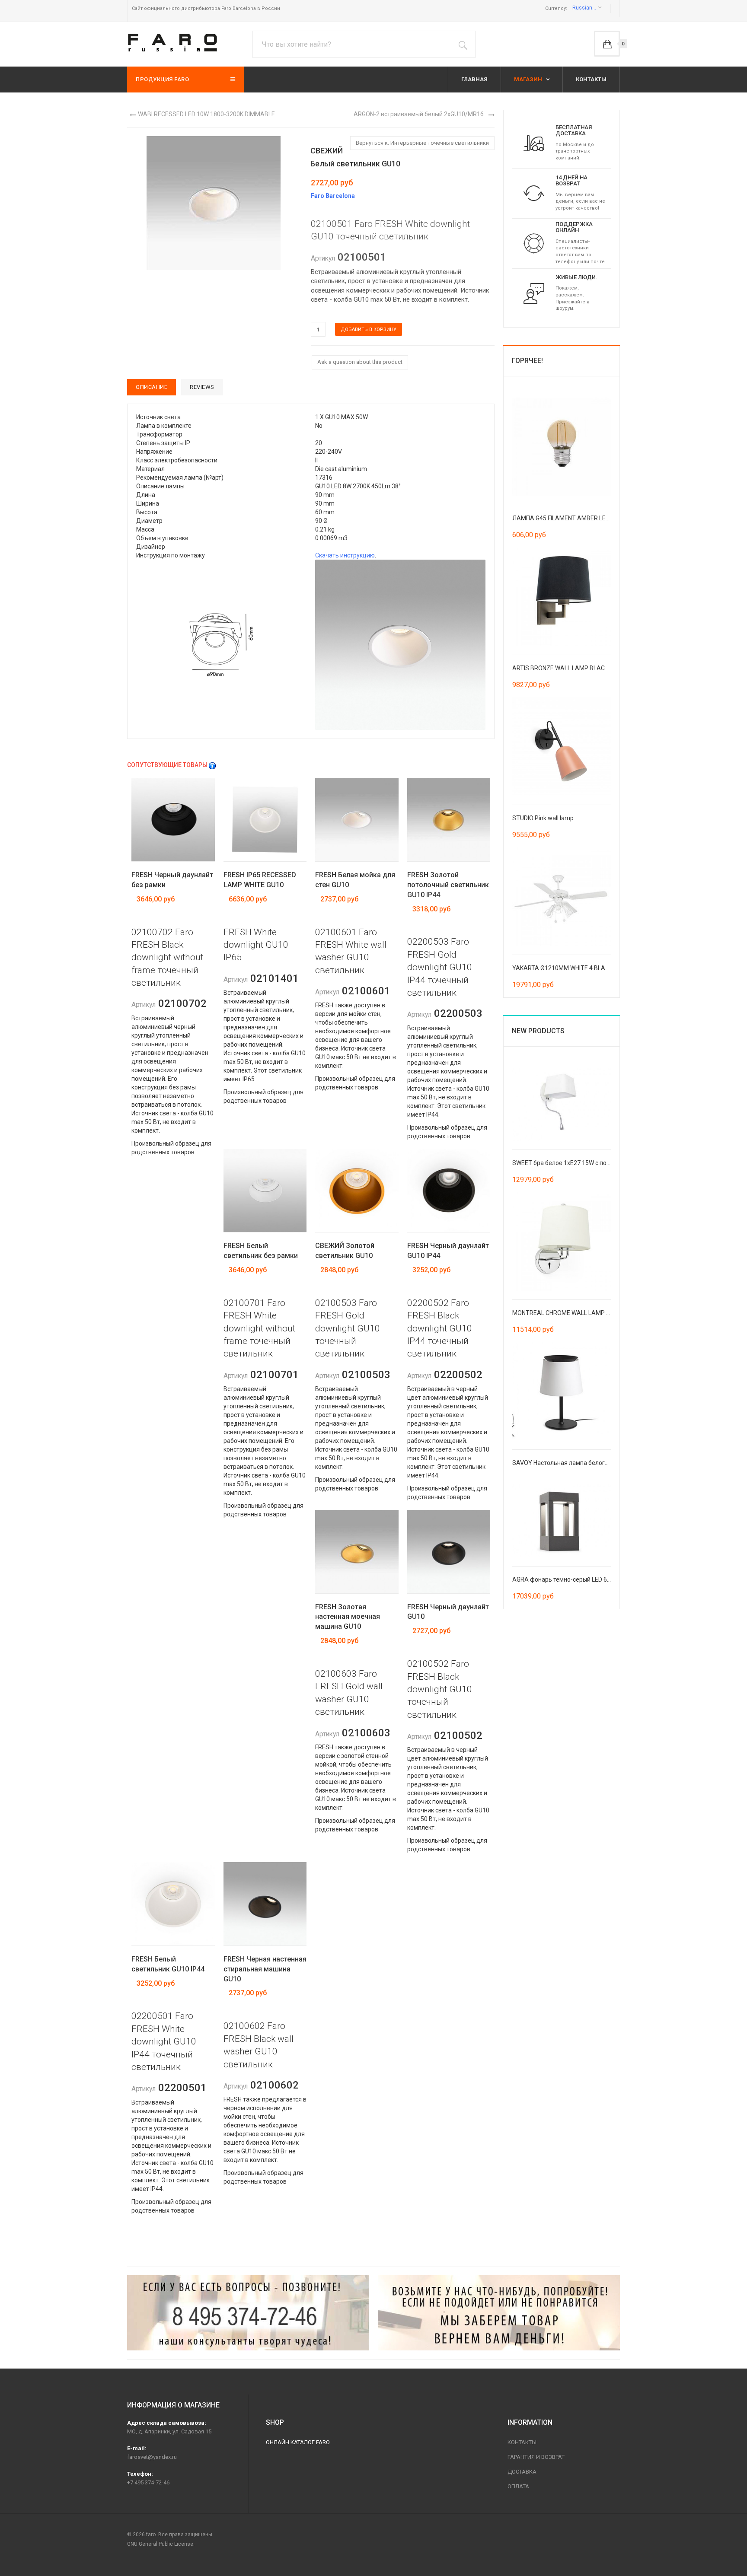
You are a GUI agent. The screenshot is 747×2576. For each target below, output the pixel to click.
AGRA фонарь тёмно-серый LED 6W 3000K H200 (579, 1579)
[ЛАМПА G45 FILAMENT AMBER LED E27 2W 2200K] (562, 446)
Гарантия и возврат (536, 2457)
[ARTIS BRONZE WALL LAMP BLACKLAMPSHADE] (562, 596)
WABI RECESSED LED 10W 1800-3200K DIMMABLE (206, 114)
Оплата (518, 2486)
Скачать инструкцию (345, 555)
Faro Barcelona (333, 196)
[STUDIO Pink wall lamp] (562, 746)
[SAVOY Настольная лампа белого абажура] (562, 1391)
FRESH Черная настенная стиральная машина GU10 (265, 1969)
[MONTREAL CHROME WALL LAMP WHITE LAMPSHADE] (562, 1241)
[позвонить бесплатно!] (248, 2313)
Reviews (202, 387)
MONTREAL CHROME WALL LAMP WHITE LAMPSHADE (587, 1313)
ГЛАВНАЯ (474, 79)
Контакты (522, 2442)
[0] (607, 44)
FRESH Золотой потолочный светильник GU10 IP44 (448, 885)
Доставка (522, 2472)
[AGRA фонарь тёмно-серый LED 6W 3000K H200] (562, 1520)
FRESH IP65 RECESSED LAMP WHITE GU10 (260, 880)
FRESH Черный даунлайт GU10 (448, 1612)
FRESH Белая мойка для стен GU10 (355, 880)
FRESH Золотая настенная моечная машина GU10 (348, 1617)
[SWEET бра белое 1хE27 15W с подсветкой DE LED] (562, 1104)
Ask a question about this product (360, 362)
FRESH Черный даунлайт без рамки (172, 880)
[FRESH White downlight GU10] (221, 645)
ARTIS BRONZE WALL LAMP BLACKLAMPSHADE (578, 668)
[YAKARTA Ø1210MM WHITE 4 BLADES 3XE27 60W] (562, 896)
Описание (152, 387)
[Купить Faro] (499, 2313)
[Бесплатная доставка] (534, 143)
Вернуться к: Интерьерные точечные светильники (422, 143)
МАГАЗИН (529, 79)
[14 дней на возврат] (534, 193)
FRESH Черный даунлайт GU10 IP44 (448, 1251)
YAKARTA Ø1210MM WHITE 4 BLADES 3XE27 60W (581, 968)
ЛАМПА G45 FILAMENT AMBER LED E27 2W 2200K (581, 518)
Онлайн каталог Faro (298, 2442)
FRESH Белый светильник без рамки (261, 1251)
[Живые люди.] (534, 293)
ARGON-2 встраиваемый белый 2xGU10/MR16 (419, 114)
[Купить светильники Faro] (172, 43)
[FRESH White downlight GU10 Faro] (214, 202)
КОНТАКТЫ (591, 79)
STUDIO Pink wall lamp (543, 818)
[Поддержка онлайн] (534, 243)
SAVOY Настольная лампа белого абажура (573, 1463)
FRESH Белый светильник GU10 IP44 (168, 1964)
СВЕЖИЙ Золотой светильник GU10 (345, 1251)
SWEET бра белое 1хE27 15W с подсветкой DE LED (583, 1163)
